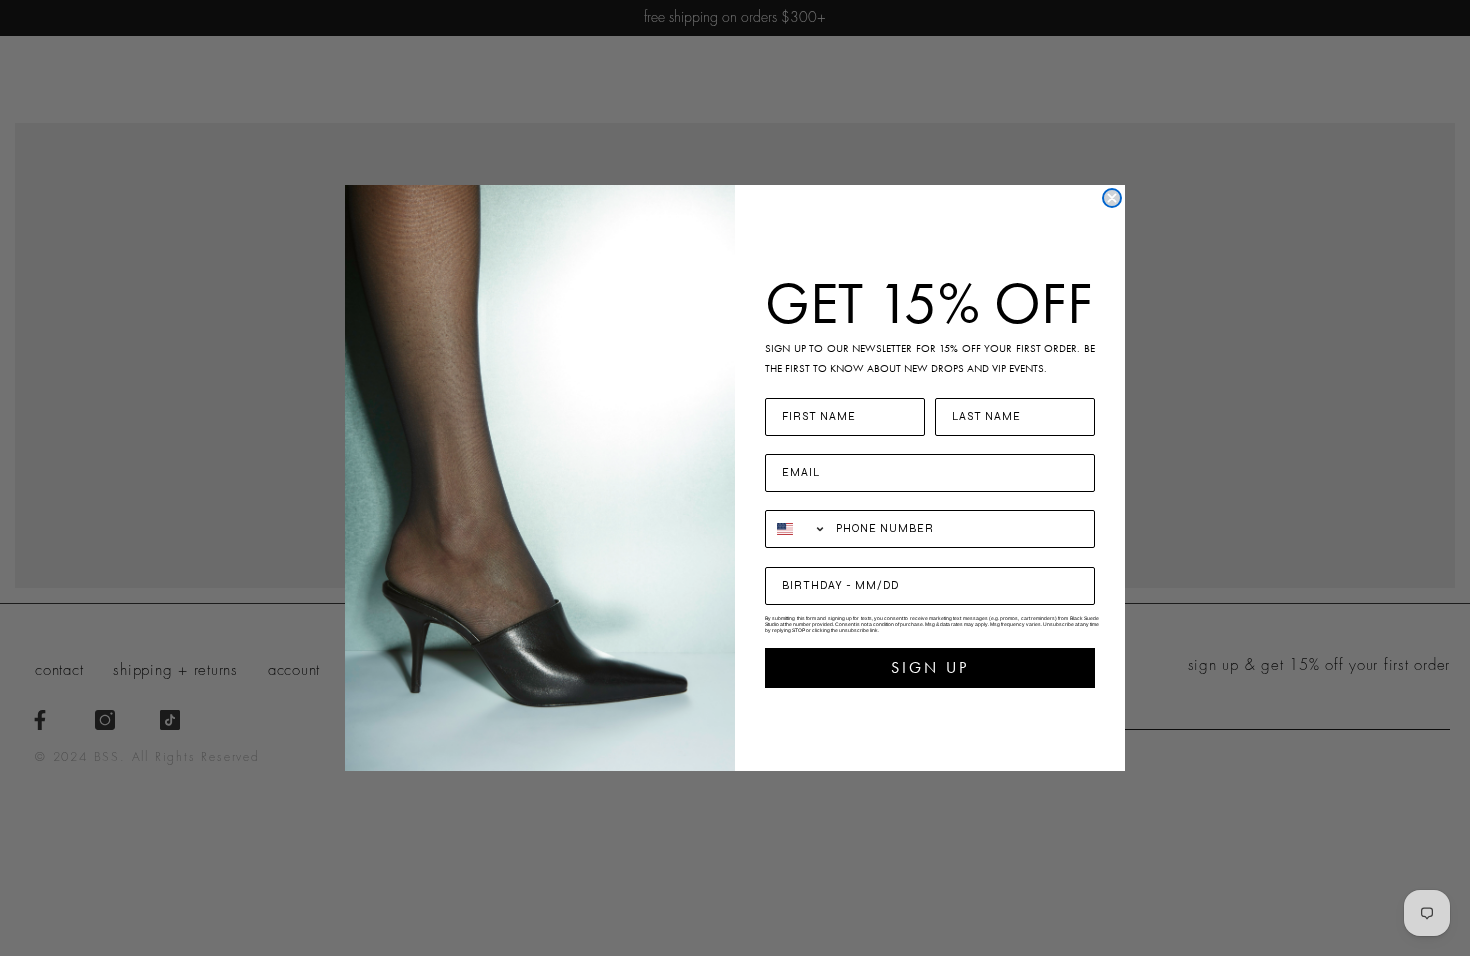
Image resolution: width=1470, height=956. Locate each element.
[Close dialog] (1112, 198)
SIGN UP (930, 667)
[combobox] (796, 529)
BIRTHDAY (801, 554)
